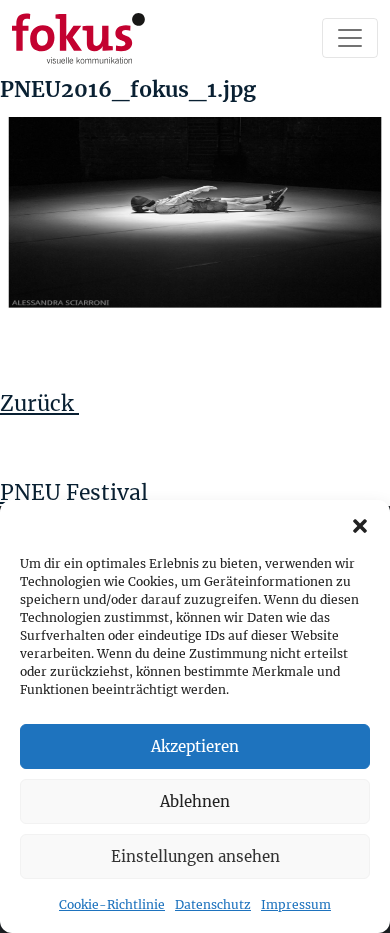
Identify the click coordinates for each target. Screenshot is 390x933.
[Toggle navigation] (350, 38)
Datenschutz (213, 904)
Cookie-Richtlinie (112, 904)
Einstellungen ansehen (195, 856)
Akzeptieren (195, 746)
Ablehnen (195, 801)
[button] (360, 525)
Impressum (296, 904)
